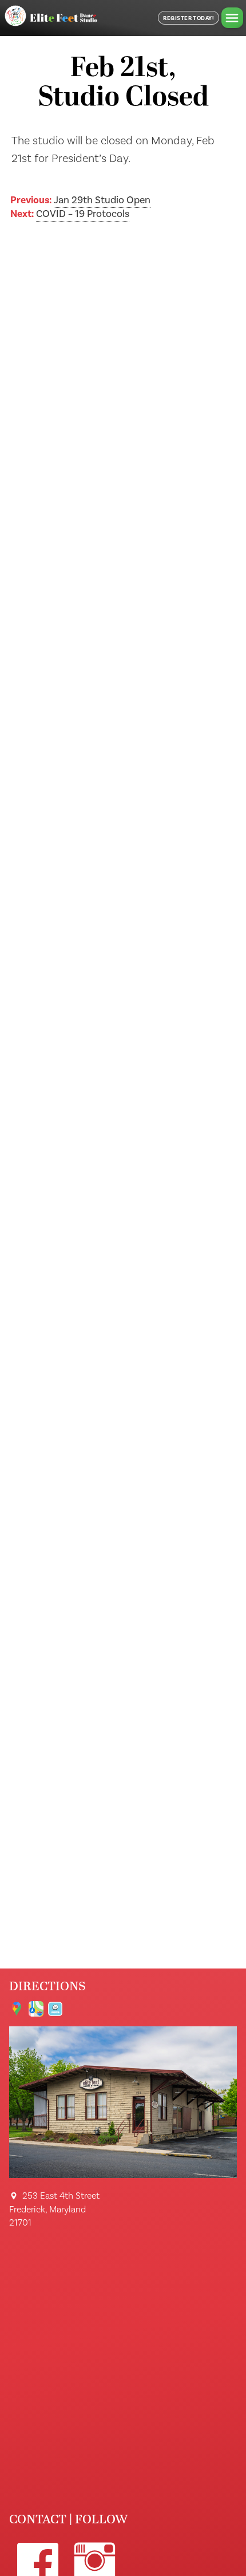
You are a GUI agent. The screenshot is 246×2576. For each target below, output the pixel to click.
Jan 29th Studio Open (102, 200)
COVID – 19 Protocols (83, 214)
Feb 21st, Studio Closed (123, 84)
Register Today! (189, 18)
